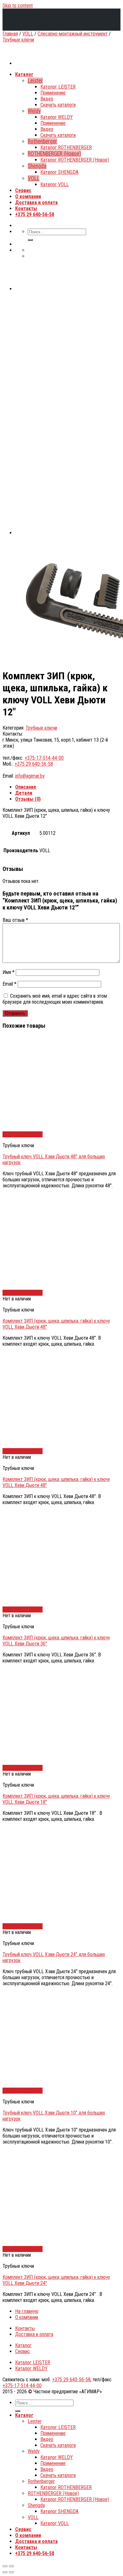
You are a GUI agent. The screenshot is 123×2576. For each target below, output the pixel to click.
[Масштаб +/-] (11, 2566)
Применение (53, 2433)
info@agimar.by (30, 776)
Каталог (23, 2345)
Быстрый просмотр (23, 1134)
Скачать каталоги (58, 2445)
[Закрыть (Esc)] (5, 2566)
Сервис (23, 2351)
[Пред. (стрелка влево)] (5, 2572)
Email (9, 984)
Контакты (25, 2328)
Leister (35, 2421)
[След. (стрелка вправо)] (11, 2572)
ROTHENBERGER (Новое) (53, 2493)
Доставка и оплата (34, 2334)
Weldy (34, 2451)
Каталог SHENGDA (59, 2511)
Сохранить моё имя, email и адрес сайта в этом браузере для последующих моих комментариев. (55, 999)
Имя (9, 972)
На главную (27, 2311)
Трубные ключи (18, 40)
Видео (47, 2439)
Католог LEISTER (58, 2427)
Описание (26, 787)
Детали (24, 793)
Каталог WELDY (31, 2368)
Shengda (36, 2505)
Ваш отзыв (15, 920)
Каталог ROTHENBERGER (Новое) (75, 2499)
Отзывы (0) (28, 799)
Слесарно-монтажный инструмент (73, 34)
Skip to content (18, 6)
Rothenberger (41, 2481)
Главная (10, 34)
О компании (27, 2317)
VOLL (28, 34)
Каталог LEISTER (33, 2362)
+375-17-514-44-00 (44, 758)
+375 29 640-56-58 (34, 764)
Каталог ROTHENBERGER (66, 2487)
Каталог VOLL (55, 2523)
